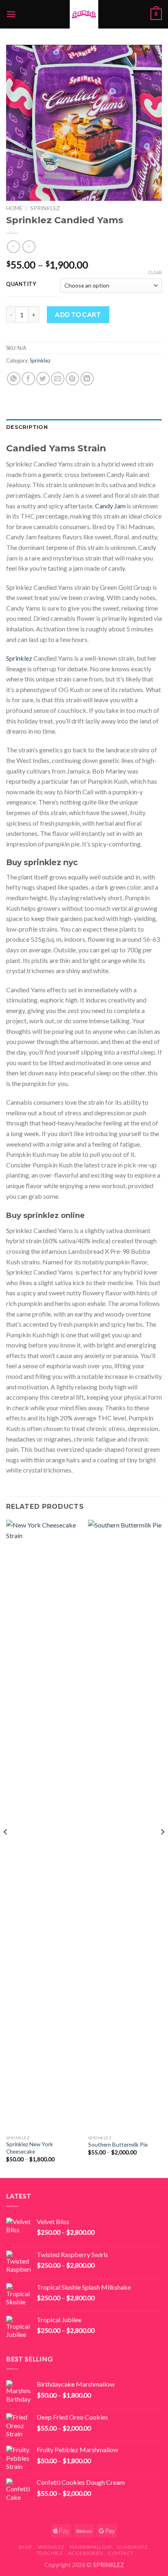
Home (14, 208)
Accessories (86, 2553)
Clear (155, 272)
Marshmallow (91, 2547)
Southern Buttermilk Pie (118, 2145)
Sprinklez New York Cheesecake (30, 2148)
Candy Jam (110, 506)
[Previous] (6, 1848)
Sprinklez (45, 208)
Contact (121, 2553)
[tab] (84, 427)
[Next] (162, 1848)
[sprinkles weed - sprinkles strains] (84, 14)
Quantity (21, 284)
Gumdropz (132, 2547)
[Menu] (11, 14)
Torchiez (50, 2553)
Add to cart (78, 314)
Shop (25, 2547)
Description (27, 427)
